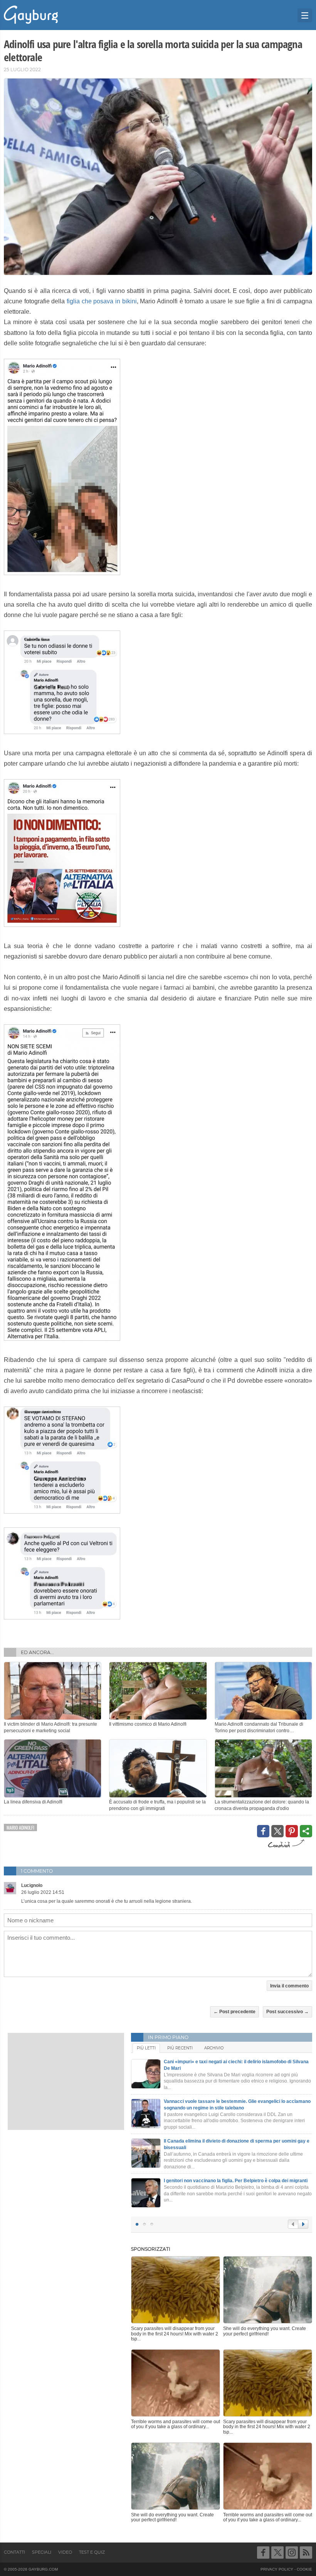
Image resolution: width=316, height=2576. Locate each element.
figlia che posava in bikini (102, 301)
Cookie (304, 2569)
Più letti (146, 2048)
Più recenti (180, 2048)
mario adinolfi (20, 1827)
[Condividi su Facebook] (263, 1831)
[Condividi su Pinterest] (292, 1831)
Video (65, 2552)
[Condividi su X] (277, 1831)
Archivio (214, 2048)
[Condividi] (306, 1831)
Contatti (14, 2552)
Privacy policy (277, 2569)
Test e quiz (92, 2552)
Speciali (42, 2552)
